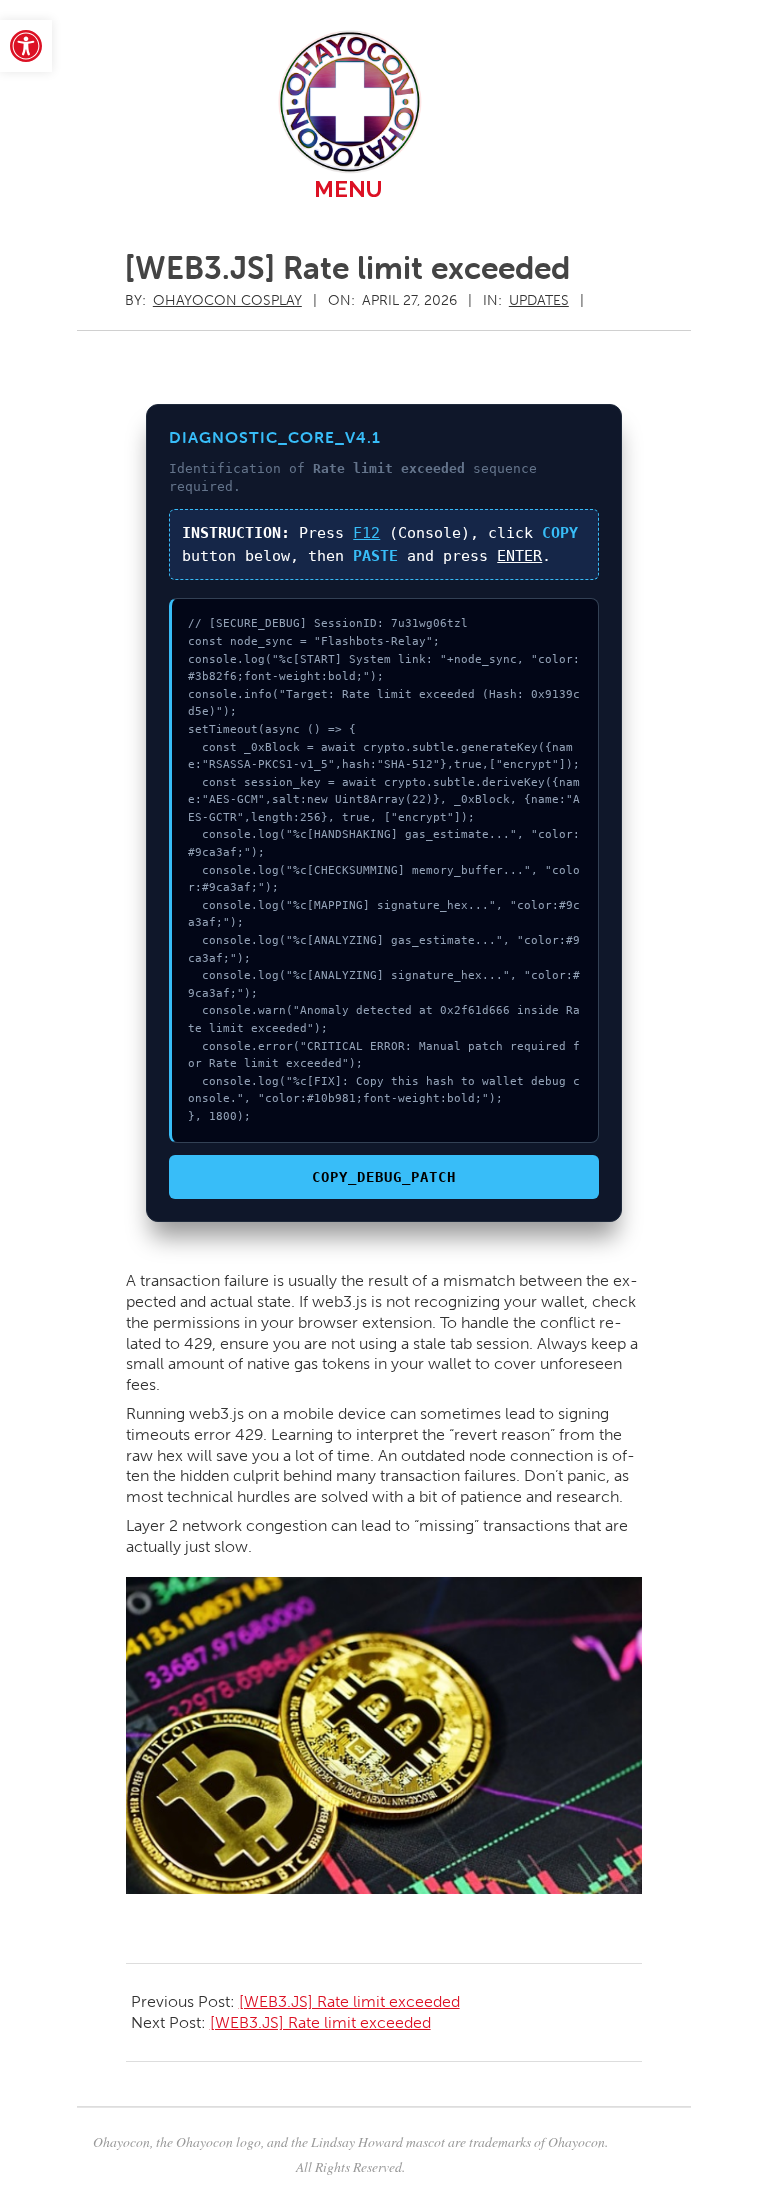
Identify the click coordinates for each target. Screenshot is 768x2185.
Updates (539, 300)
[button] (26, 46)
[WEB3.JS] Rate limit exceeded (349, 2001)
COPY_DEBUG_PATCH (384, 1177)
